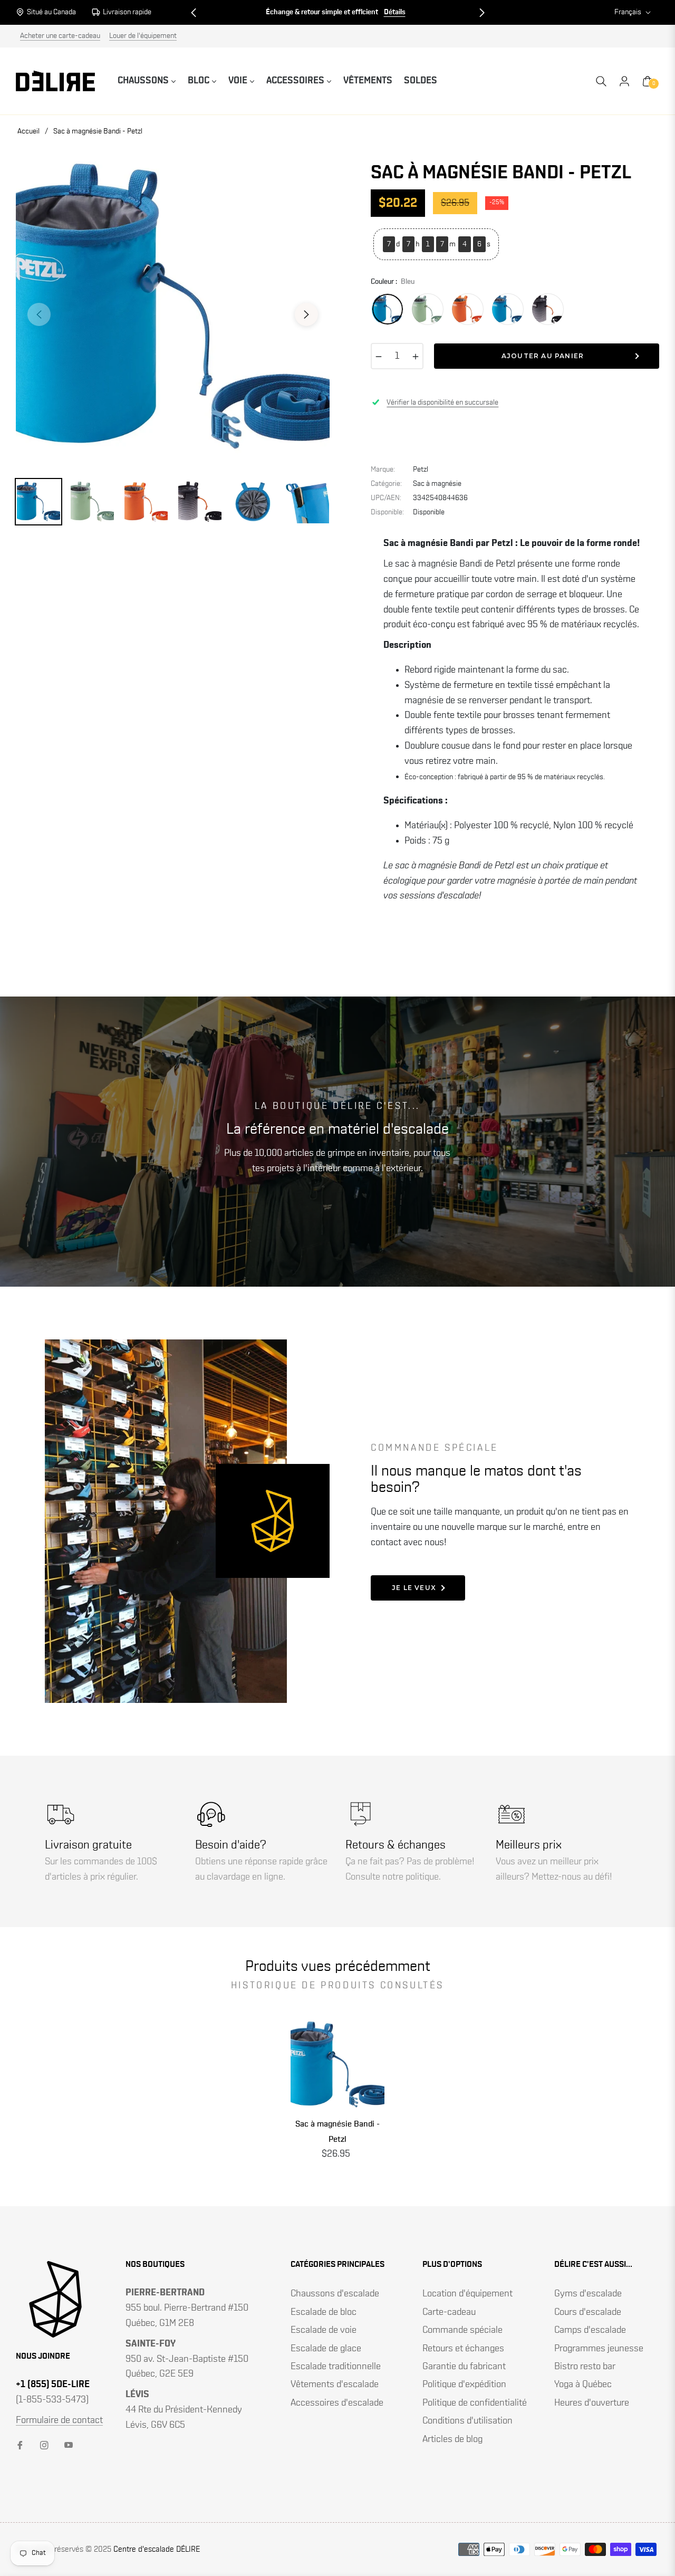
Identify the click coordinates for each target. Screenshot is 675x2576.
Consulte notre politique (392, 1877)
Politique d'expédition (464, 2385)
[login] (624, 81)
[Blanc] (548, 309)
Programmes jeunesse (599, 2349)
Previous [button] (39, 314)
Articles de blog (452, 2439)
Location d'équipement (467, 2294)
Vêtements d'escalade (335, 2385)
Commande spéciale (462, 2330)
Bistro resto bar (585, 2367)
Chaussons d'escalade (335, 2294)
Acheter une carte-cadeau (60, 36)
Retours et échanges (463, 2349)
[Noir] (508, 309)
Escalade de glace (326, 2349)
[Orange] (468, 309)
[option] (173, 308)
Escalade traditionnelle (336, 2367)
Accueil (28, 131)
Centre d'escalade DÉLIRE (157, 2549)
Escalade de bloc (324, 2312)
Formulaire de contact (59, 2420)
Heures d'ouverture (592, 2403)
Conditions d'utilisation (467, 2421)
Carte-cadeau (449, 2312)
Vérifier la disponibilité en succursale (442, 403)
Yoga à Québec (583, 2385)
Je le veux (414, 1588)
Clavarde (400, 12)
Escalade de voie (324, 2330)
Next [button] (306, 314)
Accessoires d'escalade (337, 2403)
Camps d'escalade (590, 2330)
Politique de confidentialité (475, 2403)
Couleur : (393, 282)
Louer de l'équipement (143, 36)
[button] (194, 13)
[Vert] (428, 309)
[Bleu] (388, 309)
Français (628, 12)
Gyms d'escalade (588, 2294)
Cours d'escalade (588, 2312)
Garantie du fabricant (464, 2367)
